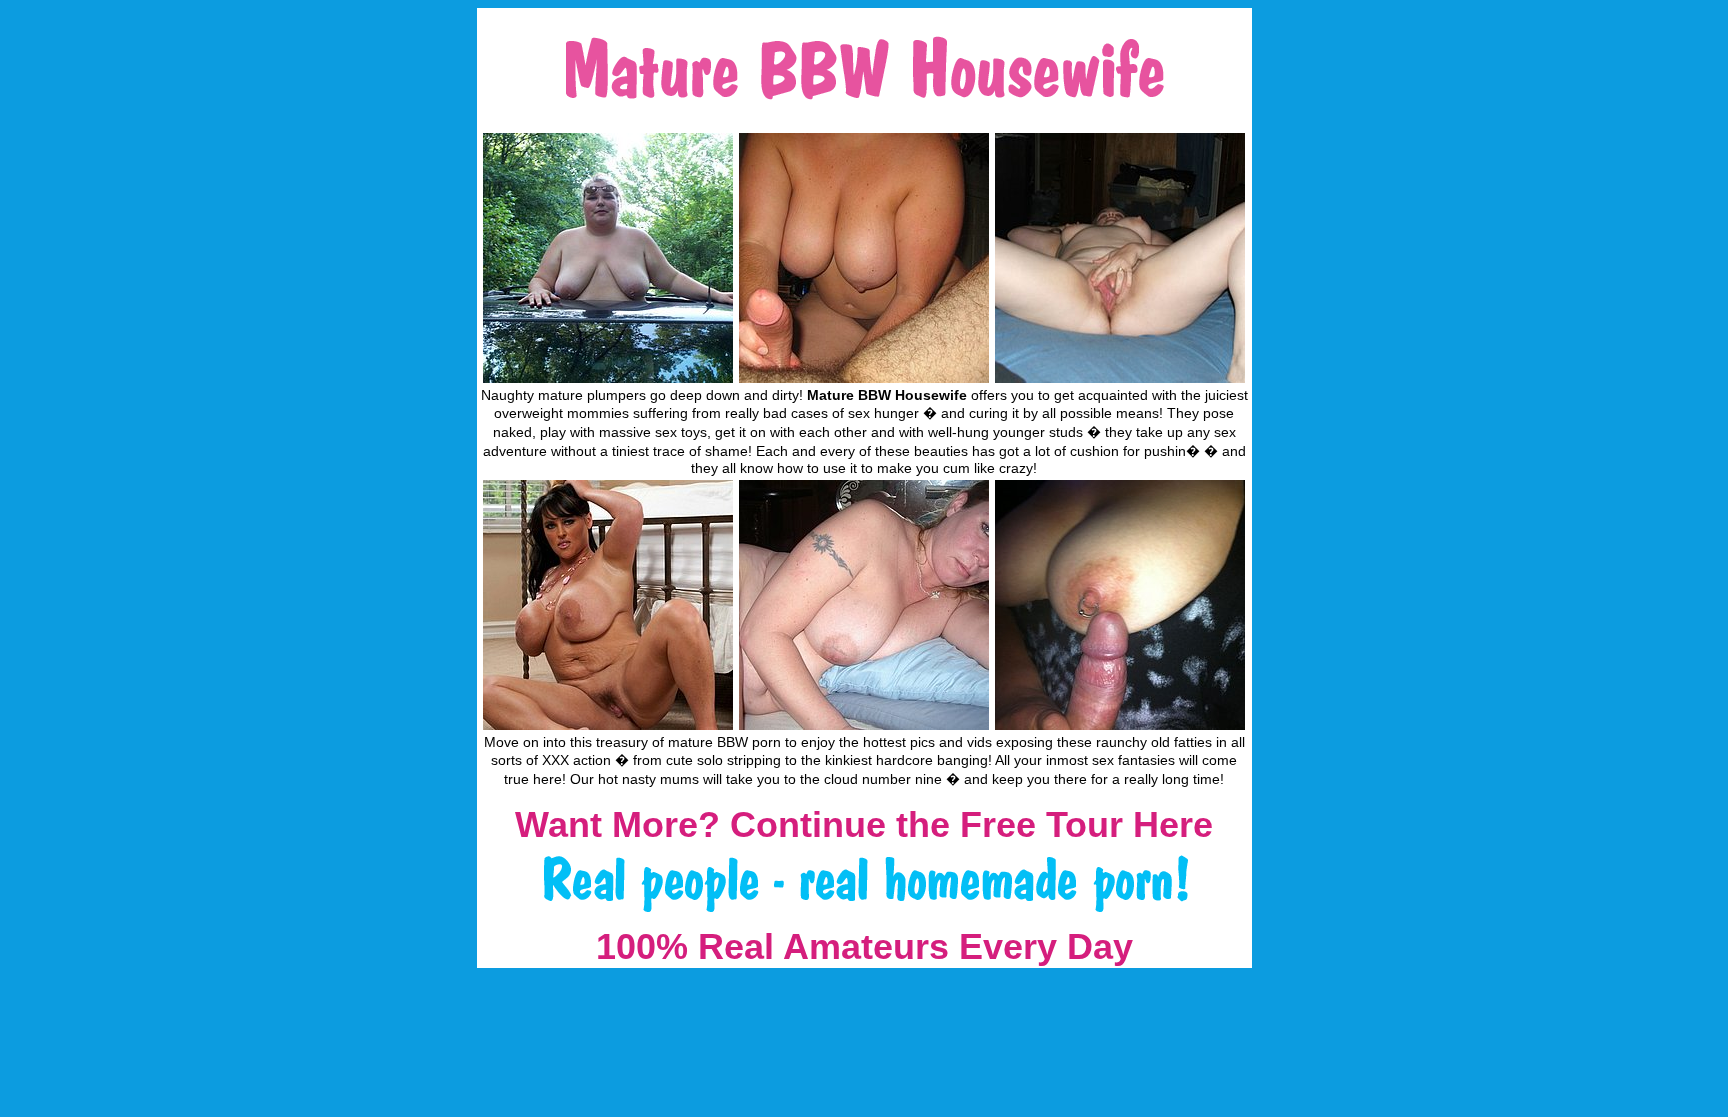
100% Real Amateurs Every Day (864, 946)
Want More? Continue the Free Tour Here (864, 824)
